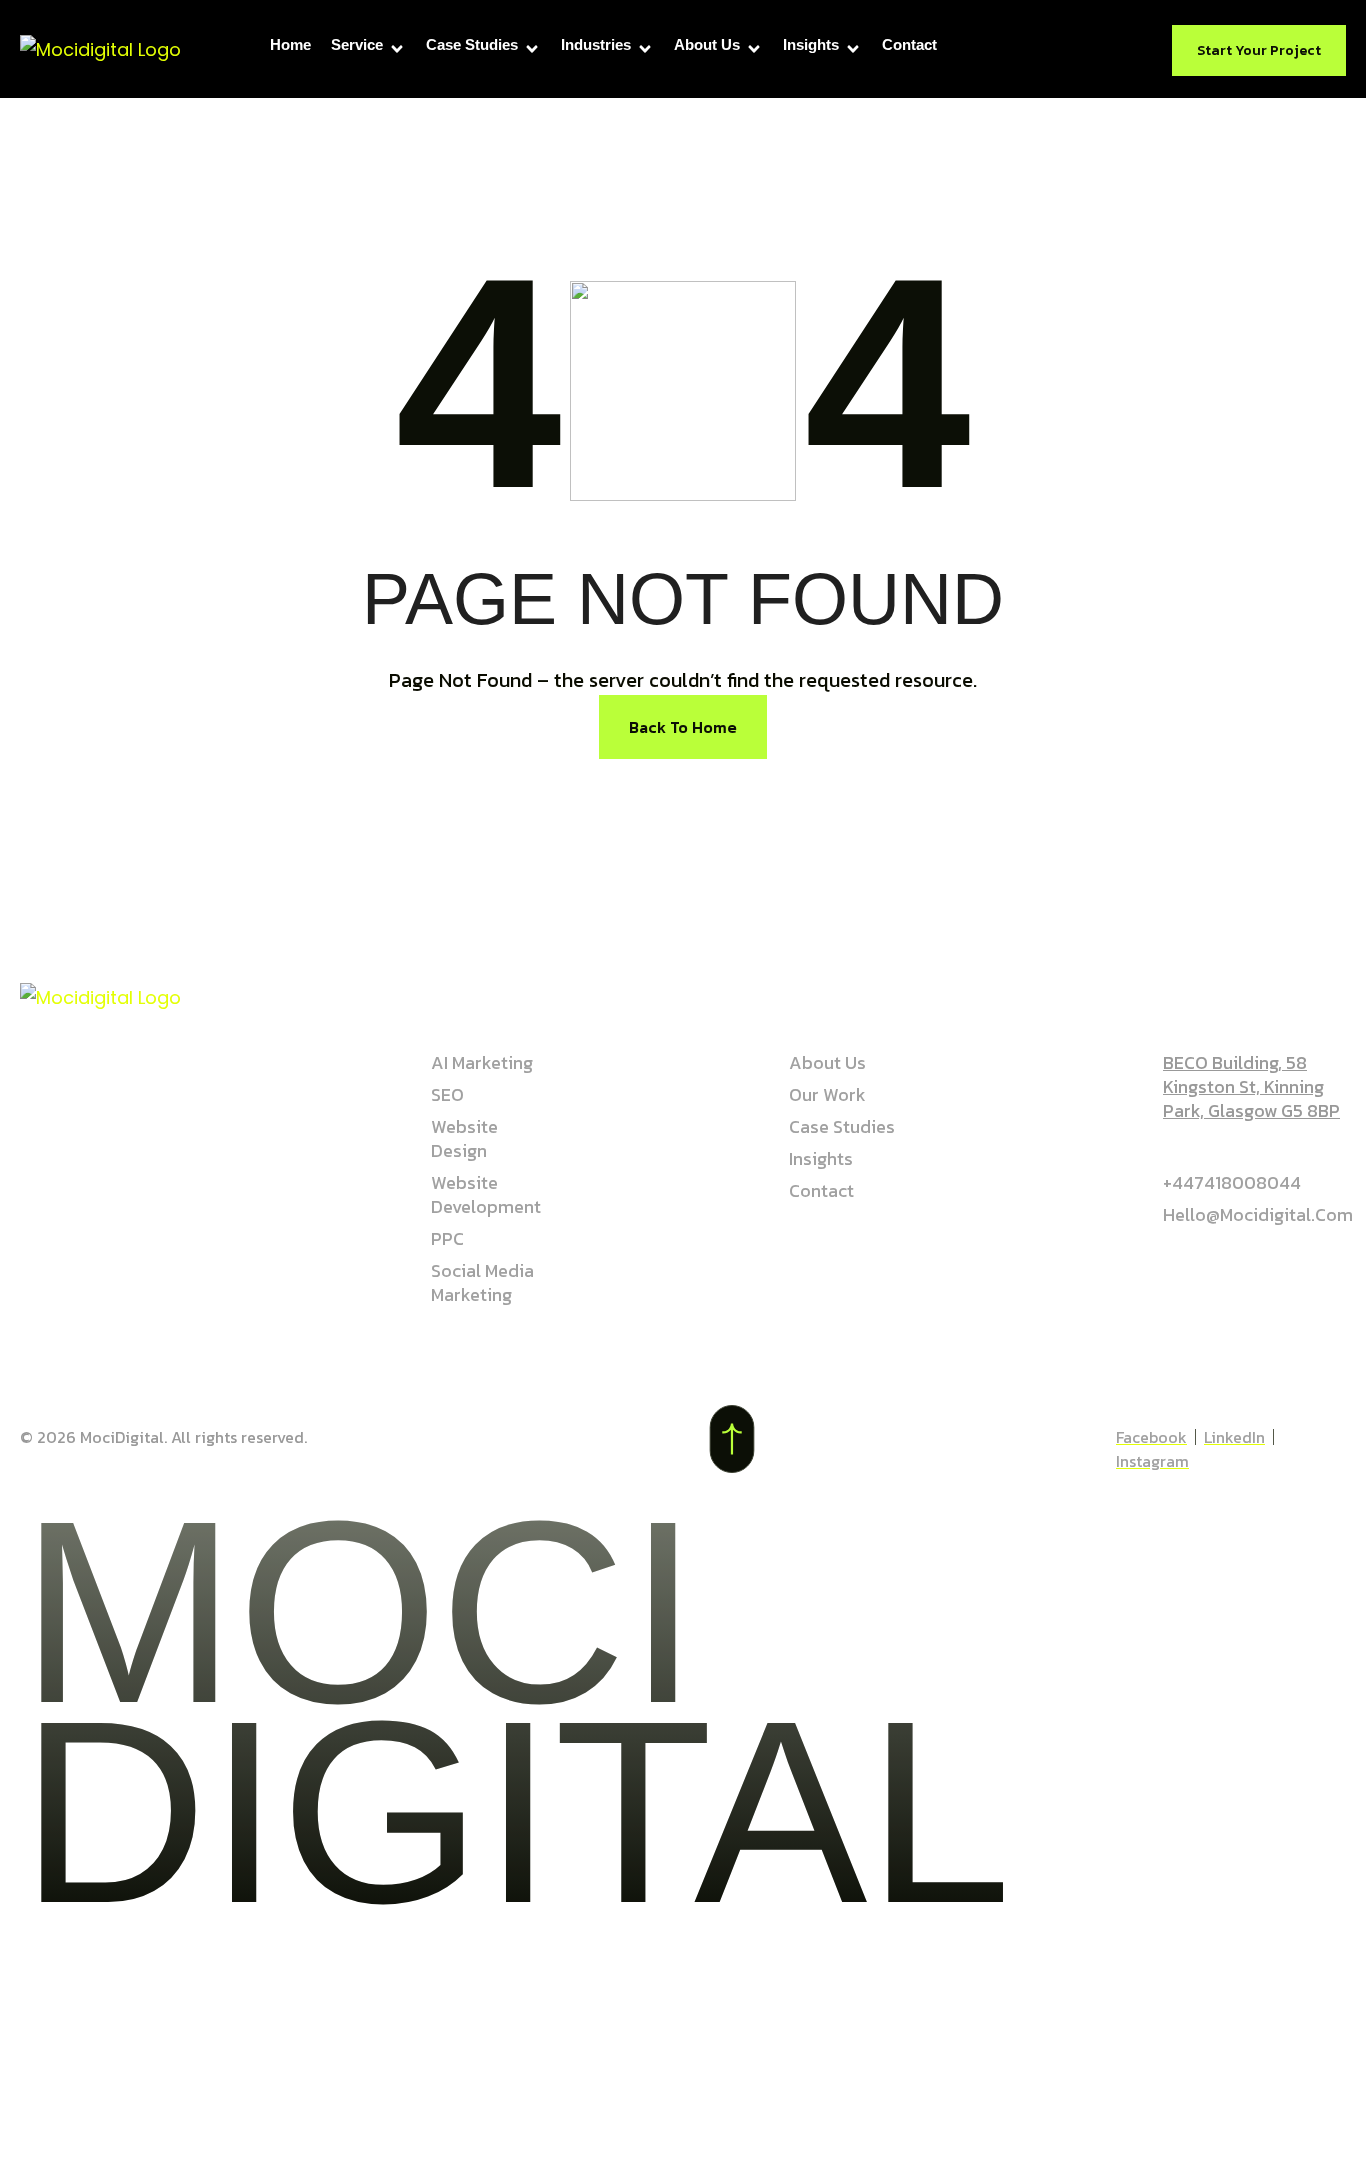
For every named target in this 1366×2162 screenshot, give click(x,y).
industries (596, 44)
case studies (472, 44)
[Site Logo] (100, 48)
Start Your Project (1259, 50)
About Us (707, 44)
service (357, 44)
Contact (909, 44)
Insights (811, 44)
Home (290, 44)
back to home (683, 727)
